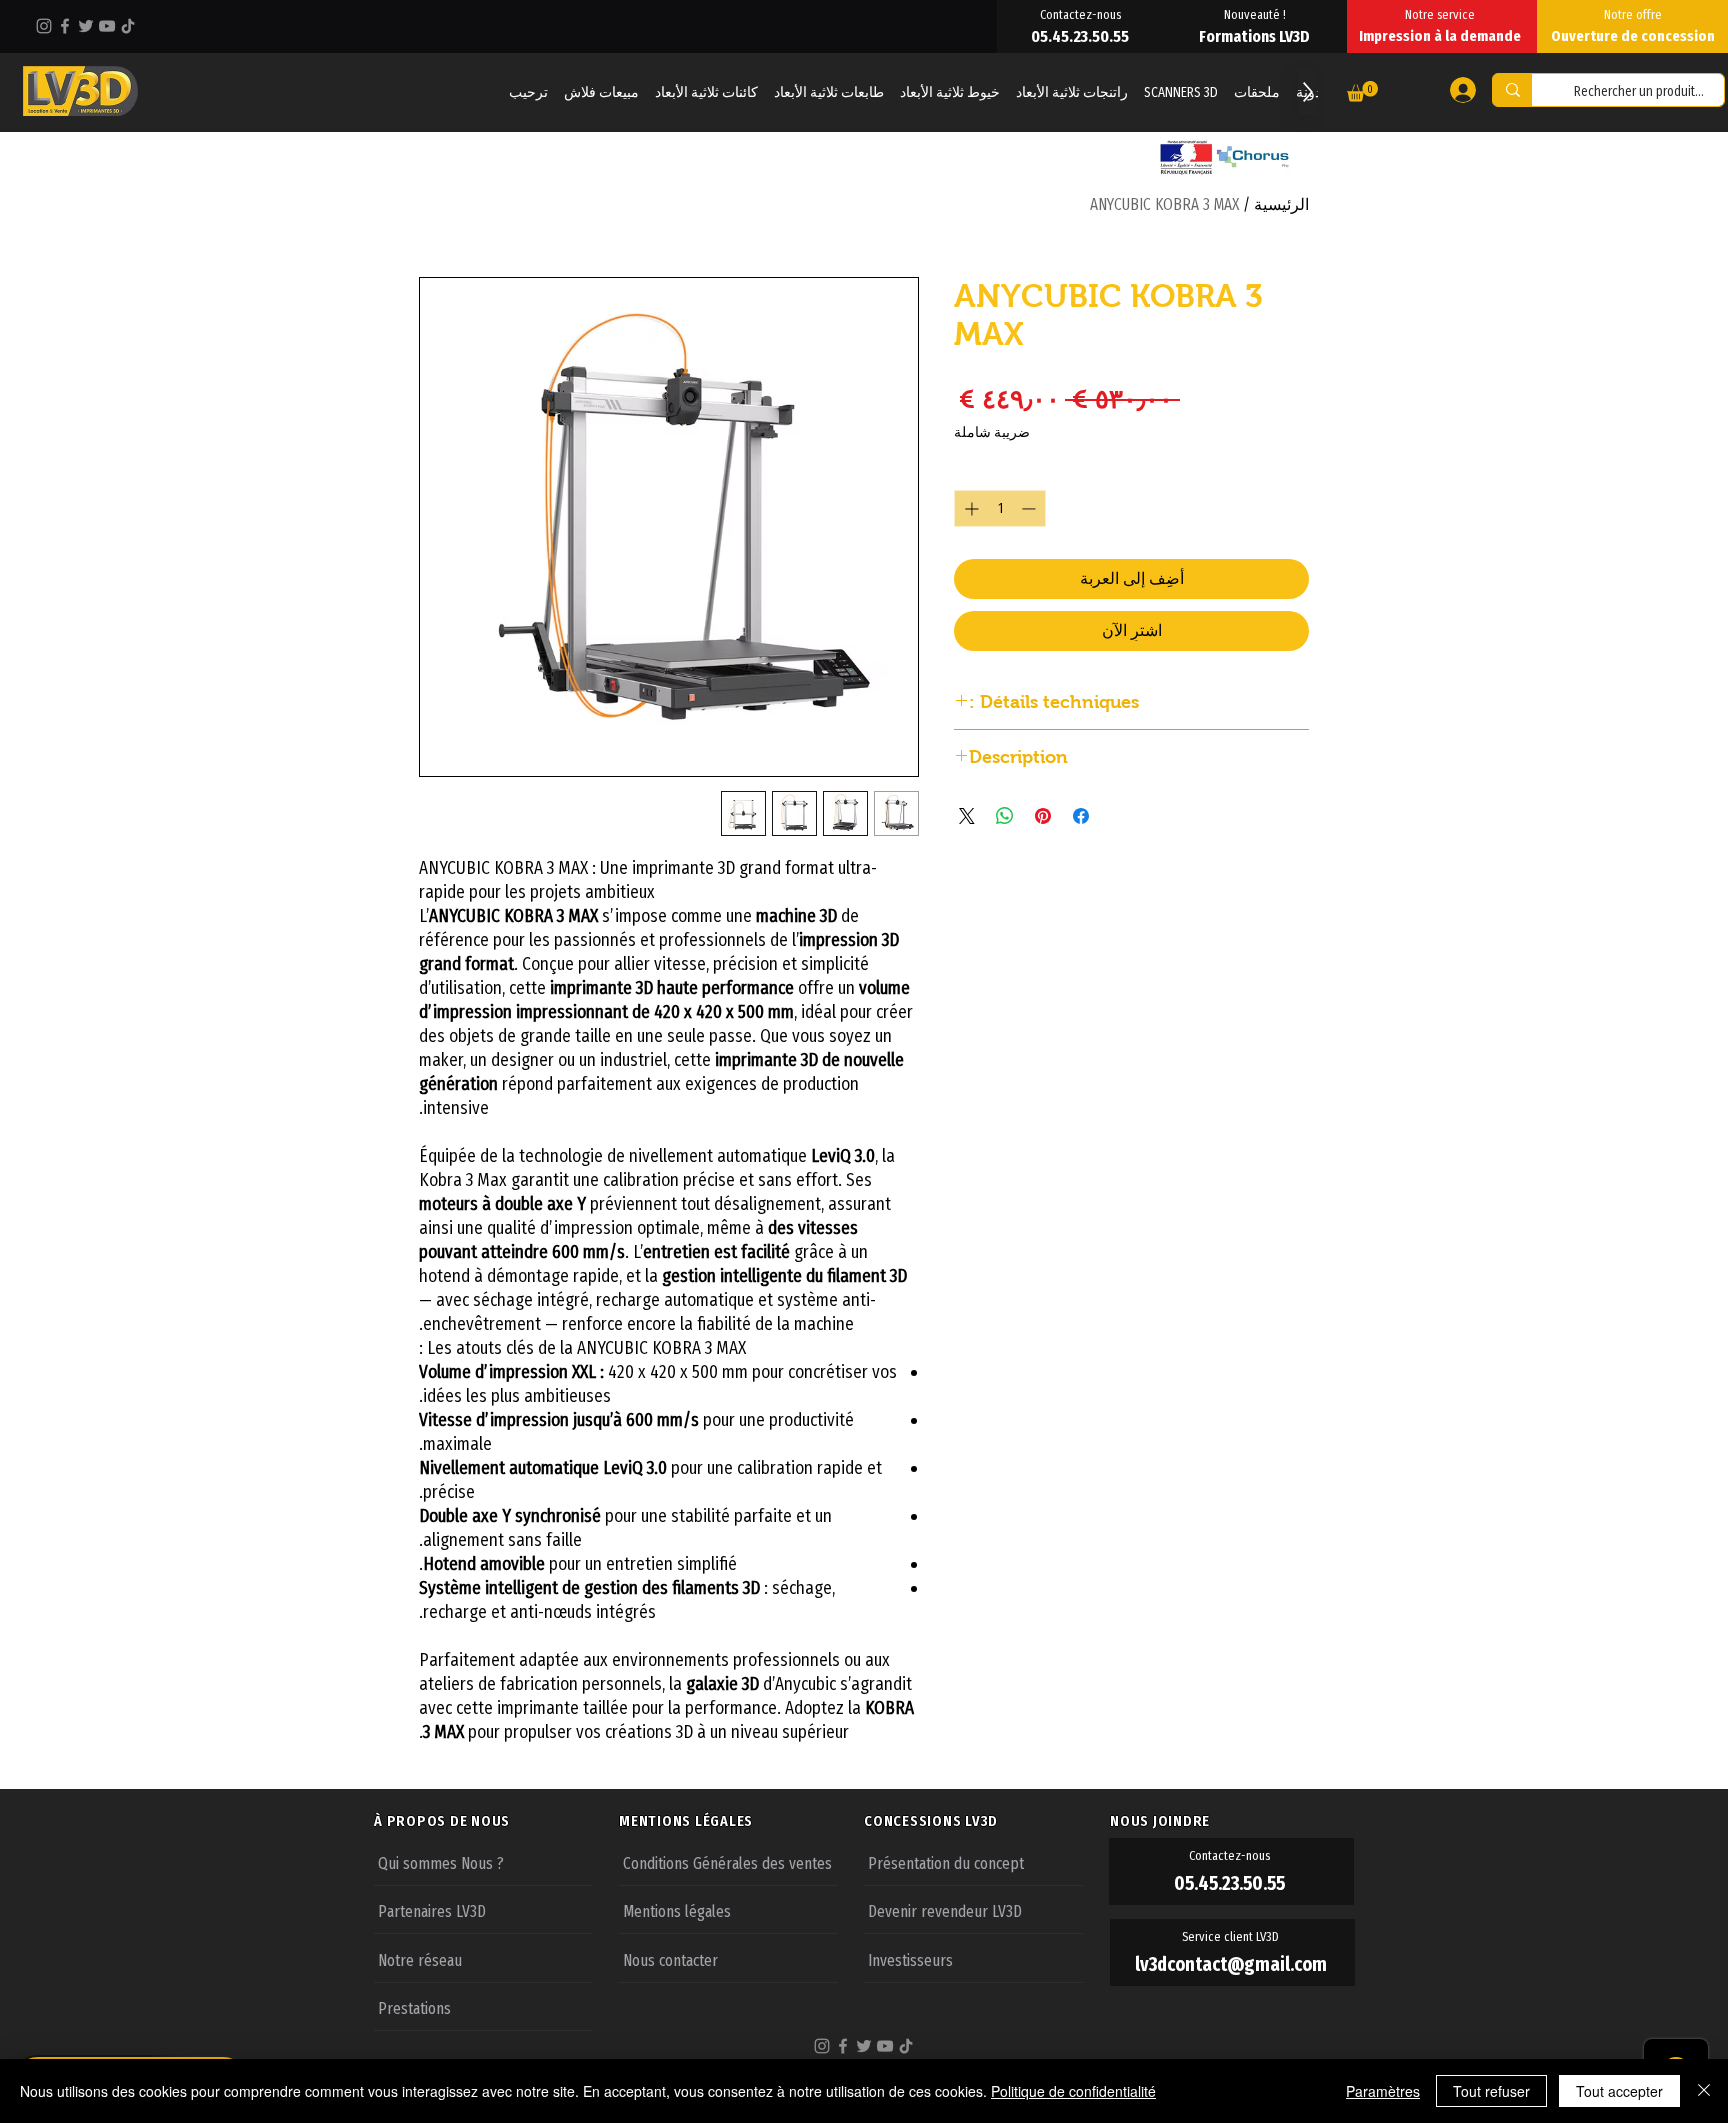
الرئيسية (1281, 204)
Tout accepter (1619, 2091)
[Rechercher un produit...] (1512, 90)
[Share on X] (967, 816)
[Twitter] (86, 26)
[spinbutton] (1000, 508)
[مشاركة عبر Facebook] (1081, 816)
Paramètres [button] (1383, 2091)
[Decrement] (1030, 508)
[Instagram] (44, 26)
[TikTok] (128, 26)
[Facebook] (65, 26)
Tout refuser (1491, 2091)
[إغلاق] (1704, 2091)
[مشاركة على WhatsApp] (1005, 816)
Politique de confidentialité (1073, 2091)
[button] (1362, 91)
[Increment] (969, 508)
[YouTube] (107, 26)
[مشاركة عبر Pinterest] (1043, 816)
